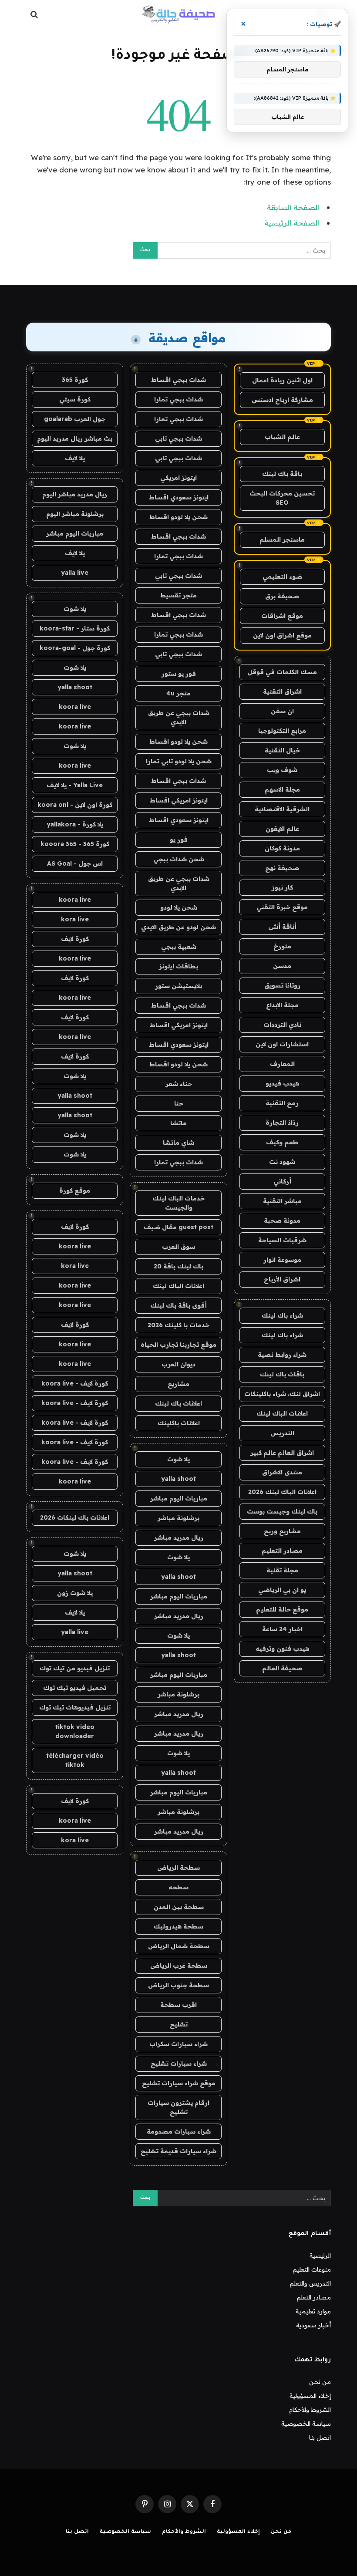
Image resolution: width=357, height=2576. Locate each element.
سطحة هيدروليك (178, 1926)
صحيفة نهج (282, 868)
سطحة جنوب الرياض (178, 1985)
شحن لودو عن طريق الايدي (178, 927)
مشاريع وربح (282, 1531)
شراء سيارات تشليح (179, 2063)
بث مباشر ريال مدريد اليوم (75, 438)
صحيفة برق (282, 596)
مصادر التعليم (282, 1551)
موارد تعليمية (313, 2311)
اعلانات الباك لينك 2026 (282, 1492)
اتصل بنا (320, 2438)
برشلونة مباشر (178, 1518)
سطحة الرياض (178, 1868)
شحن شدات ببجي (179, 859)
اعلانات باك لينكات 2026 (75, 1517)
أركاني (282, 1181)
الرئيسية (320, 2256)
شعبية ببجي (179, 947)
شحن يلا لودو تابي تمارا (179, 761)
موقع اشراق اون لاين (282, 635)
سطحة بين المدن (179, 1907)
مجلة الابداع (282, 1005)
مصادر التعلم (314, 2297)
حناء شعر (179, 1084)
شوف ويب (282, 770)
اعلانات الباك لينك (282, 1413)
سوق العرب (178, 1247)
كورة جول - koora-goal (75, 648)
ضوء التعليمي (282, 577)
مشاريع (178, 1384)
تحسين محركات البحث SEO (282, 498)
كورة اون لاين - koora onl (75, 805)
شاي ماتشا (178, 1143)
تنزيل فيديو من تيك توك (75, 1668)
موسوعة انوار (282, 1260)
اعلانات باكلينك (179, 1423)
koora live (75, 707)
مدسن (282, 966)
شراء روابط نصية (282, 1355)
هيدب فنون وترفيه (282, 1649)
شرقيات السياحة (282, 1240)
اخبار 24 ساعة (282, 1629)
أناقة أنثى (282, 927)
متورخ (282, 946)
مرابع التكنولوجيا (282, 731)
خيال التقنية (282, 750)
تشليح (179, 2024)
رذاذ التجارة (282, 1123)
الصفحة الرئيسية (292, 223)
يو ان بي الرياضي (282, 1590)
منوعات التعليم (312, 2269)
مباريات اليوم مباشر (179, 1498)
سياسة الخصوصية (306, 2424)
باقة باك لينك (282, 474)
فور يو (179, 840)
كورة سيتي (75, 399)
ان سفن (282, 711)
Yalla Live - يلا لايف (75, 785)
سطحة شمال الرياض (179, 1946)
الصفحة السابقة (293, 207)
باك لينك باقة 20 (178, 1266)
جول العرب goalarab (75, 419)
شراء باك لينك (282, 1315)
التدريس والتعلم (310, 2283)
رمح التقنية (282, 1103)
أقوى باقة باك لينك (178, 1305)
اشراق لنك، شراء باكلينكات (282, 1394)
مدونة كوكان (282, 848)
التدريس (282, 1433)
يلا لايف (75, 458)
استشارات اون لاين (282, 1044)
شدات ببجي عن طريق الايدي (179, 717)
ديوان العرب (178, 1364)
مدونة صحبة (282, 1221)
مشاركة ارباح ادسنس (282, 400)
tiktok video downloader (75, 1731)
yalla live (75, 573)
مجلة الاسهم (282, 789)
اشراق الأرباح (282, 1279)
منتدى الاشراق (282, 1472)
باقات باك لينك (282, 1374)
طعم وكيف (282, 1142)
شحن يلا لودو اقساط (178, 517)
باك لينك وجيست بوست (282, 1511)
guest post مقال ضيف (178, 1227)
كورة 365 (75, 380)
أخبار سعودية (313, 2325)
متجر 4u (178, 693)
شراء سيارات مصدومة (179, 2131)
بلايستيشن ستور (178, 986)
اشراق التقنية (282, 691)
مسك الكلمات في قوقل (282, 672)
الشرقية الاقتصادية (282, 809)
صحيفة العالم (282, 1668)
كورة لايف (75, 939)
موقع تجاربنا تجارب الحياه (178, 1345)
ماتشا (178, 1123)
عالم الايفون (282, 829)
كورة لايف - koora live (75, 1383)
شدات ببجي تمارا (178, 399)
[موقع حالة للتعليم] (178, 14)
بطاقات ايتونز (178, 966)
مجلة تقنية (282, 1570)
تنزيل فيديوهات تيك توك (75, 1707)
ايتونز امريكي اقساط (179, 800)
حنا (179, 1103)
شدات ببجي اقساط (178, 380)
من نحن (320, 2382)
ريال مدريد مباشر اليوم (75, 494)
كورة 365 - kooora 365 (75, 844)
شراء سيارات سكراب (178, 2044)
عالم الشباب (282, 437)
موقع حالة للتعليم (282, 1609)
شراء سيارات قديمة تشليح (178, 2151)
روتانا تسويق (282, 985)
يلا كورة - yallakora (75, 824)
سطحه (178, 1887)
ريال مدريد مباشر (179, 1538)
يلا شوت (178, 1459)
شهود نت (282, 1162)
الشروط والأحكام (310, 2410)
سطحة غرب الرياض (179, 1966)
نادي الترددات (282, 1025)
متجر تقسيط (178, 595)
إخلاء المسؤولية (310, 2396)
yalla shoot (178, 1479)
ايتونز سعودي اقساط (179, 497)
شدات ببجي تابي (178, 438)
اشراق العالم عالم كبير (282, 1453)
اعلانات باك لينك (178, 1403)
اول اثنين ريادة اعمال (282, 380)
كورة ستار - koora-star (75, 628)
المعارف (282, 1064)
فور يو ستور (179, 674)
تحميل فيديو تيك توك (75, 1688)
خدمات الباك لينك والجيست (178, 1203)
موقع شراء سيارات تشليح (179, 2083)
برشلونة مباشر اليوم (75, 514)
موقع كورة (75, 1190)
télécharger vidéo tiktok (75, 1760)
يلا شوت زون (75, 1593)
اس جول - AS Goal (75, 863)
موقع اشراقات (282, 616)
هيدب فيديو (282, 1083)
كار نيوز (282, 887)
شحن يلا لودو (179, 907)
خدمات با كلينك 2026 (178, 1325)
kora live (75, 919)
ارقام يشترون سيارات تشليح (178, 2107)
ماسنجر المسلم (282, 539)
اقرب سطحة (178, 2005)
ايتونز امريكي (178, 478)
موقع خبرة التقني (282, 907)
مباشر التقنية (282, 1201)
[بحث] (35, 14)
